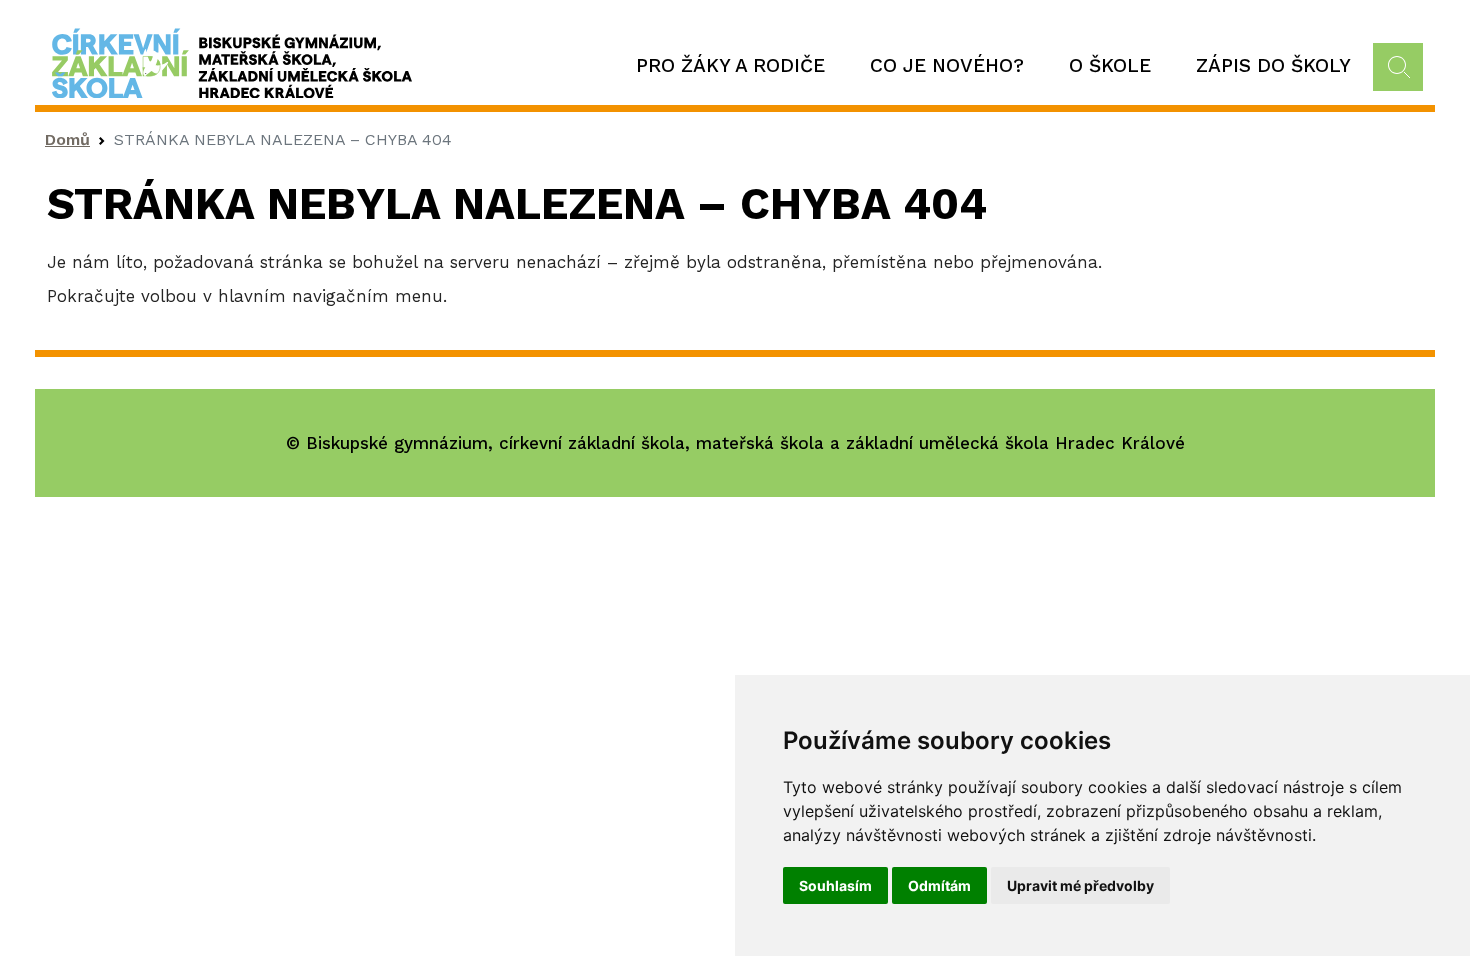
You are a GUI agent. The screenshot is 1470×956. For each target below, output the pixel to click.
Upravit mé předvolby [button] (1080, 885)
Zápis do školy (1273, 65)
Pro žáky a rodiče (730, 65)
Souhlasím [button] (835, 885)
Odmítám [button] (939, 885)
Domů (67, 139)
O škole (1110, 65)
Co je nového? (947, 65)
